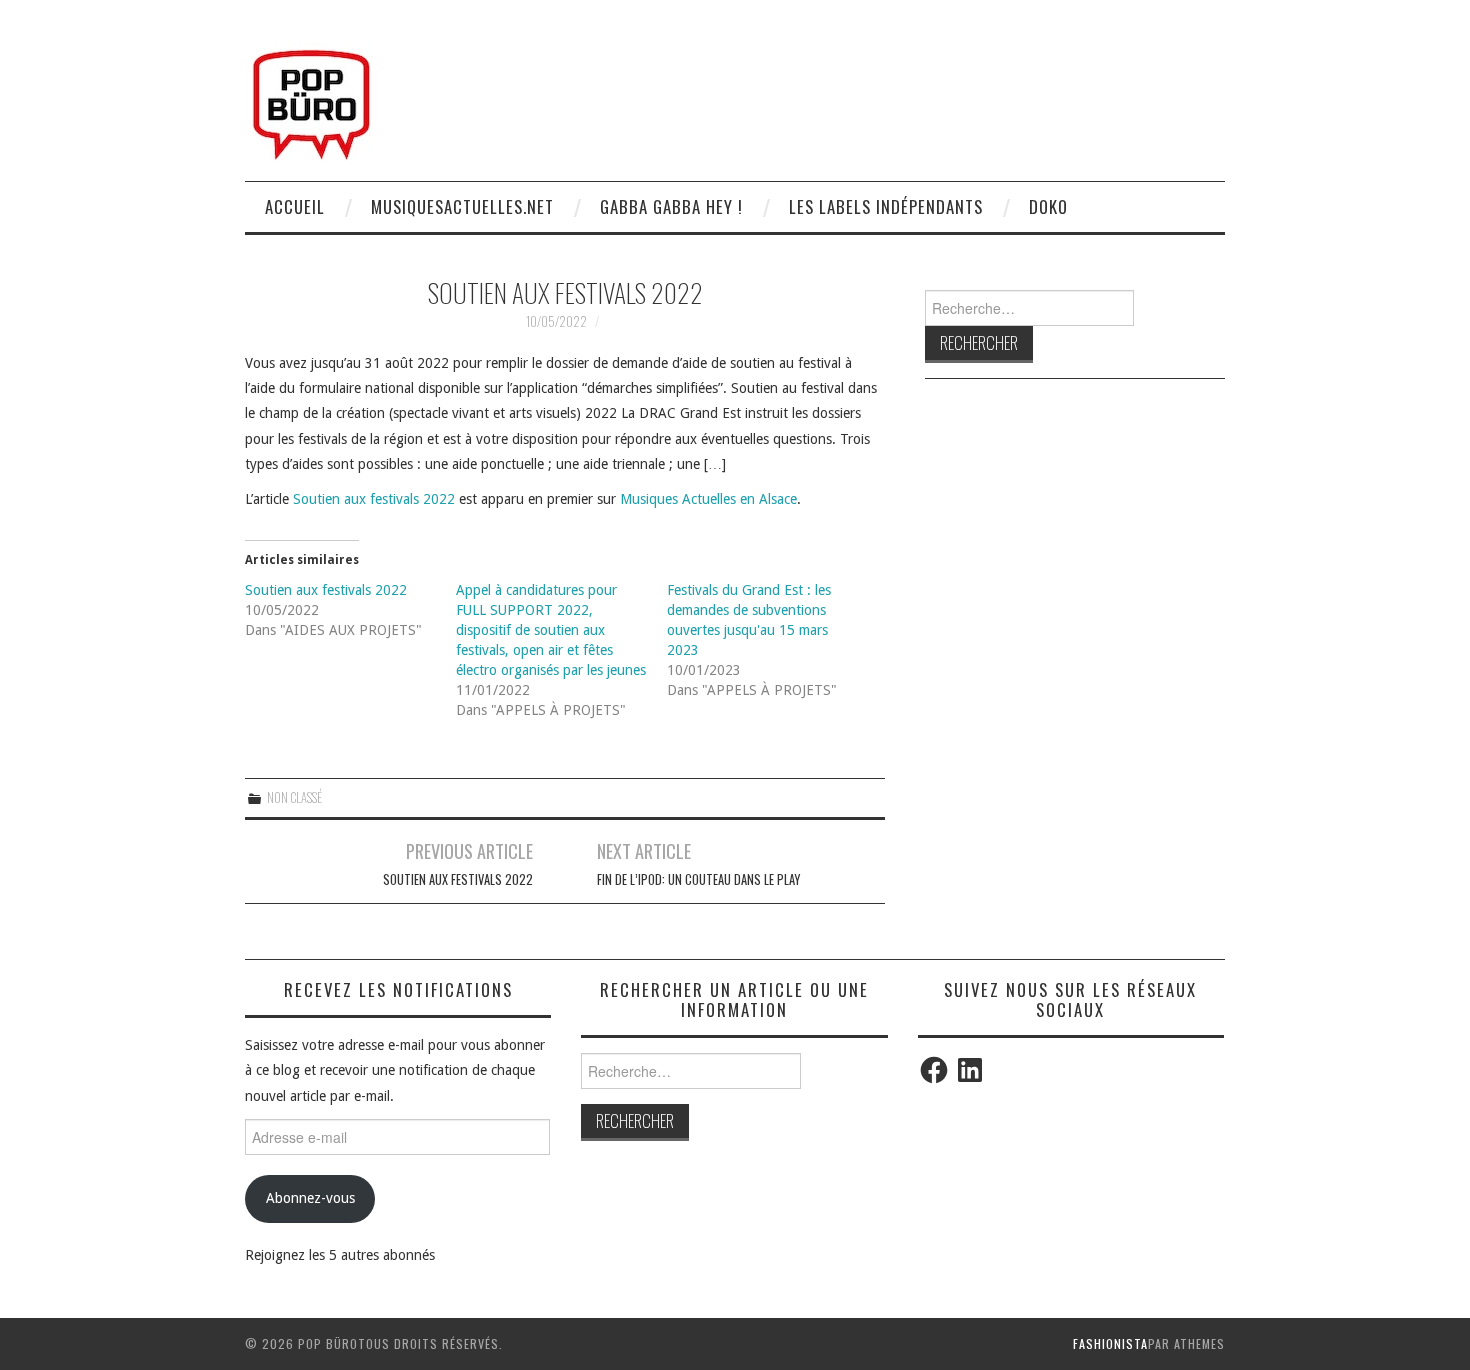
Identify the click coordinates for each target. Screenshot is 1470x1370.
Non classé (294, 797)
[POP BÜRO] (311, 99)
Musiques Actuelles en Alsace (708, 499)
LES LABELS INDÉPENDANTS (886, 206)
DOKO (1048, 206)
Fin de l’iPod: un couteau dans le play (698, 879)
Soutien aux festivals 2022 (374, 499)
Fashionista (1110, 1343)
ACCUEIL (295, 206)
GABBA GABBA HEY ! (671, 206)
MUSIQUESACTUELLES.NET (462, 206)
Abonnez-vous (310, 1198)
